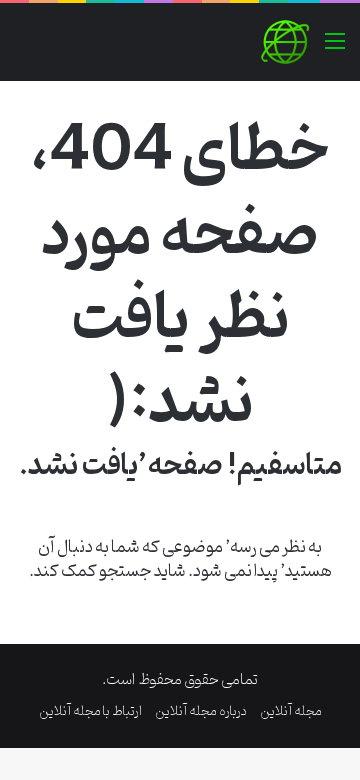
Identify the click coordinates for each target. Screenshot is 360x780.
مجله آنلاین (291, 711)
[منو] (335, 49)
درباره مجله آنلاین (201, 711)
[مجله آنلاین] (285, 42)
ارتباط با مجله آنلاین (90, 711)
